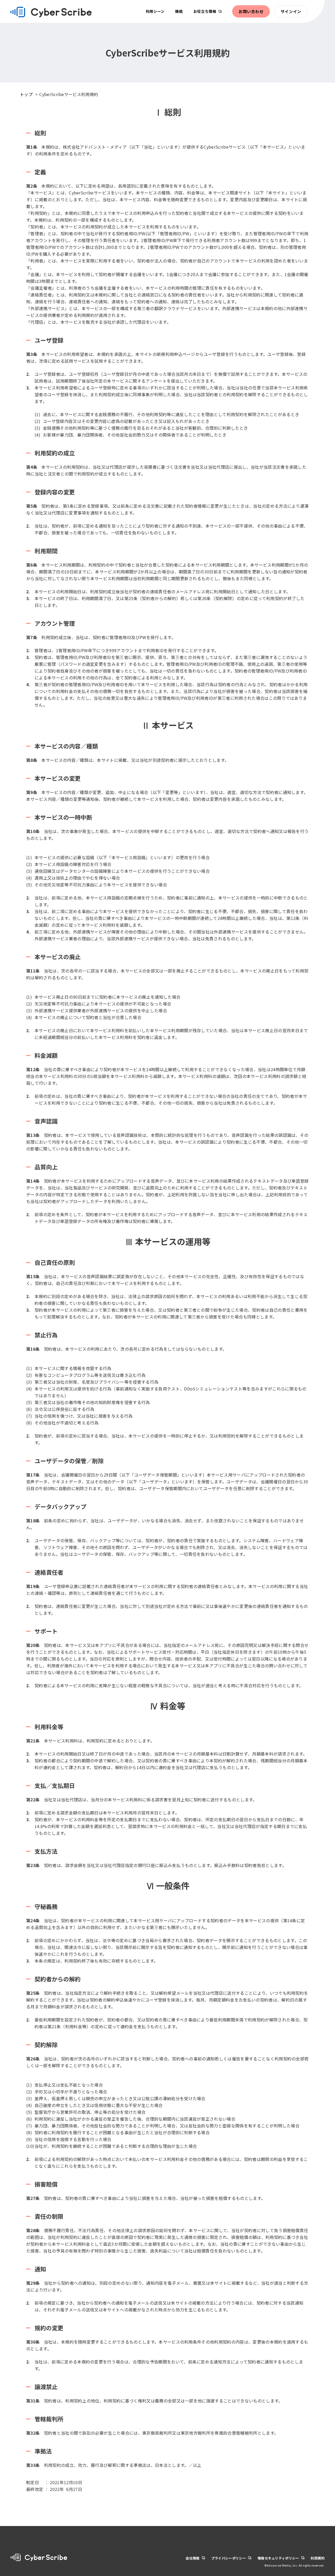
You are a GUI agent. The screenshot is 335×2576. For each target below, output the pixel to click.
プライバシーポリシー (229, 2558)
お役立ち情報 (205, 11)
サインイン (291, 11)
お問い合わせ (251, 11)
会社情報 (192, 2558)
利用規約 (318, 2558)
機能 (179, 11)
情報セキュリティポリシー (278, 2558)
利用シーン (155, 11)
